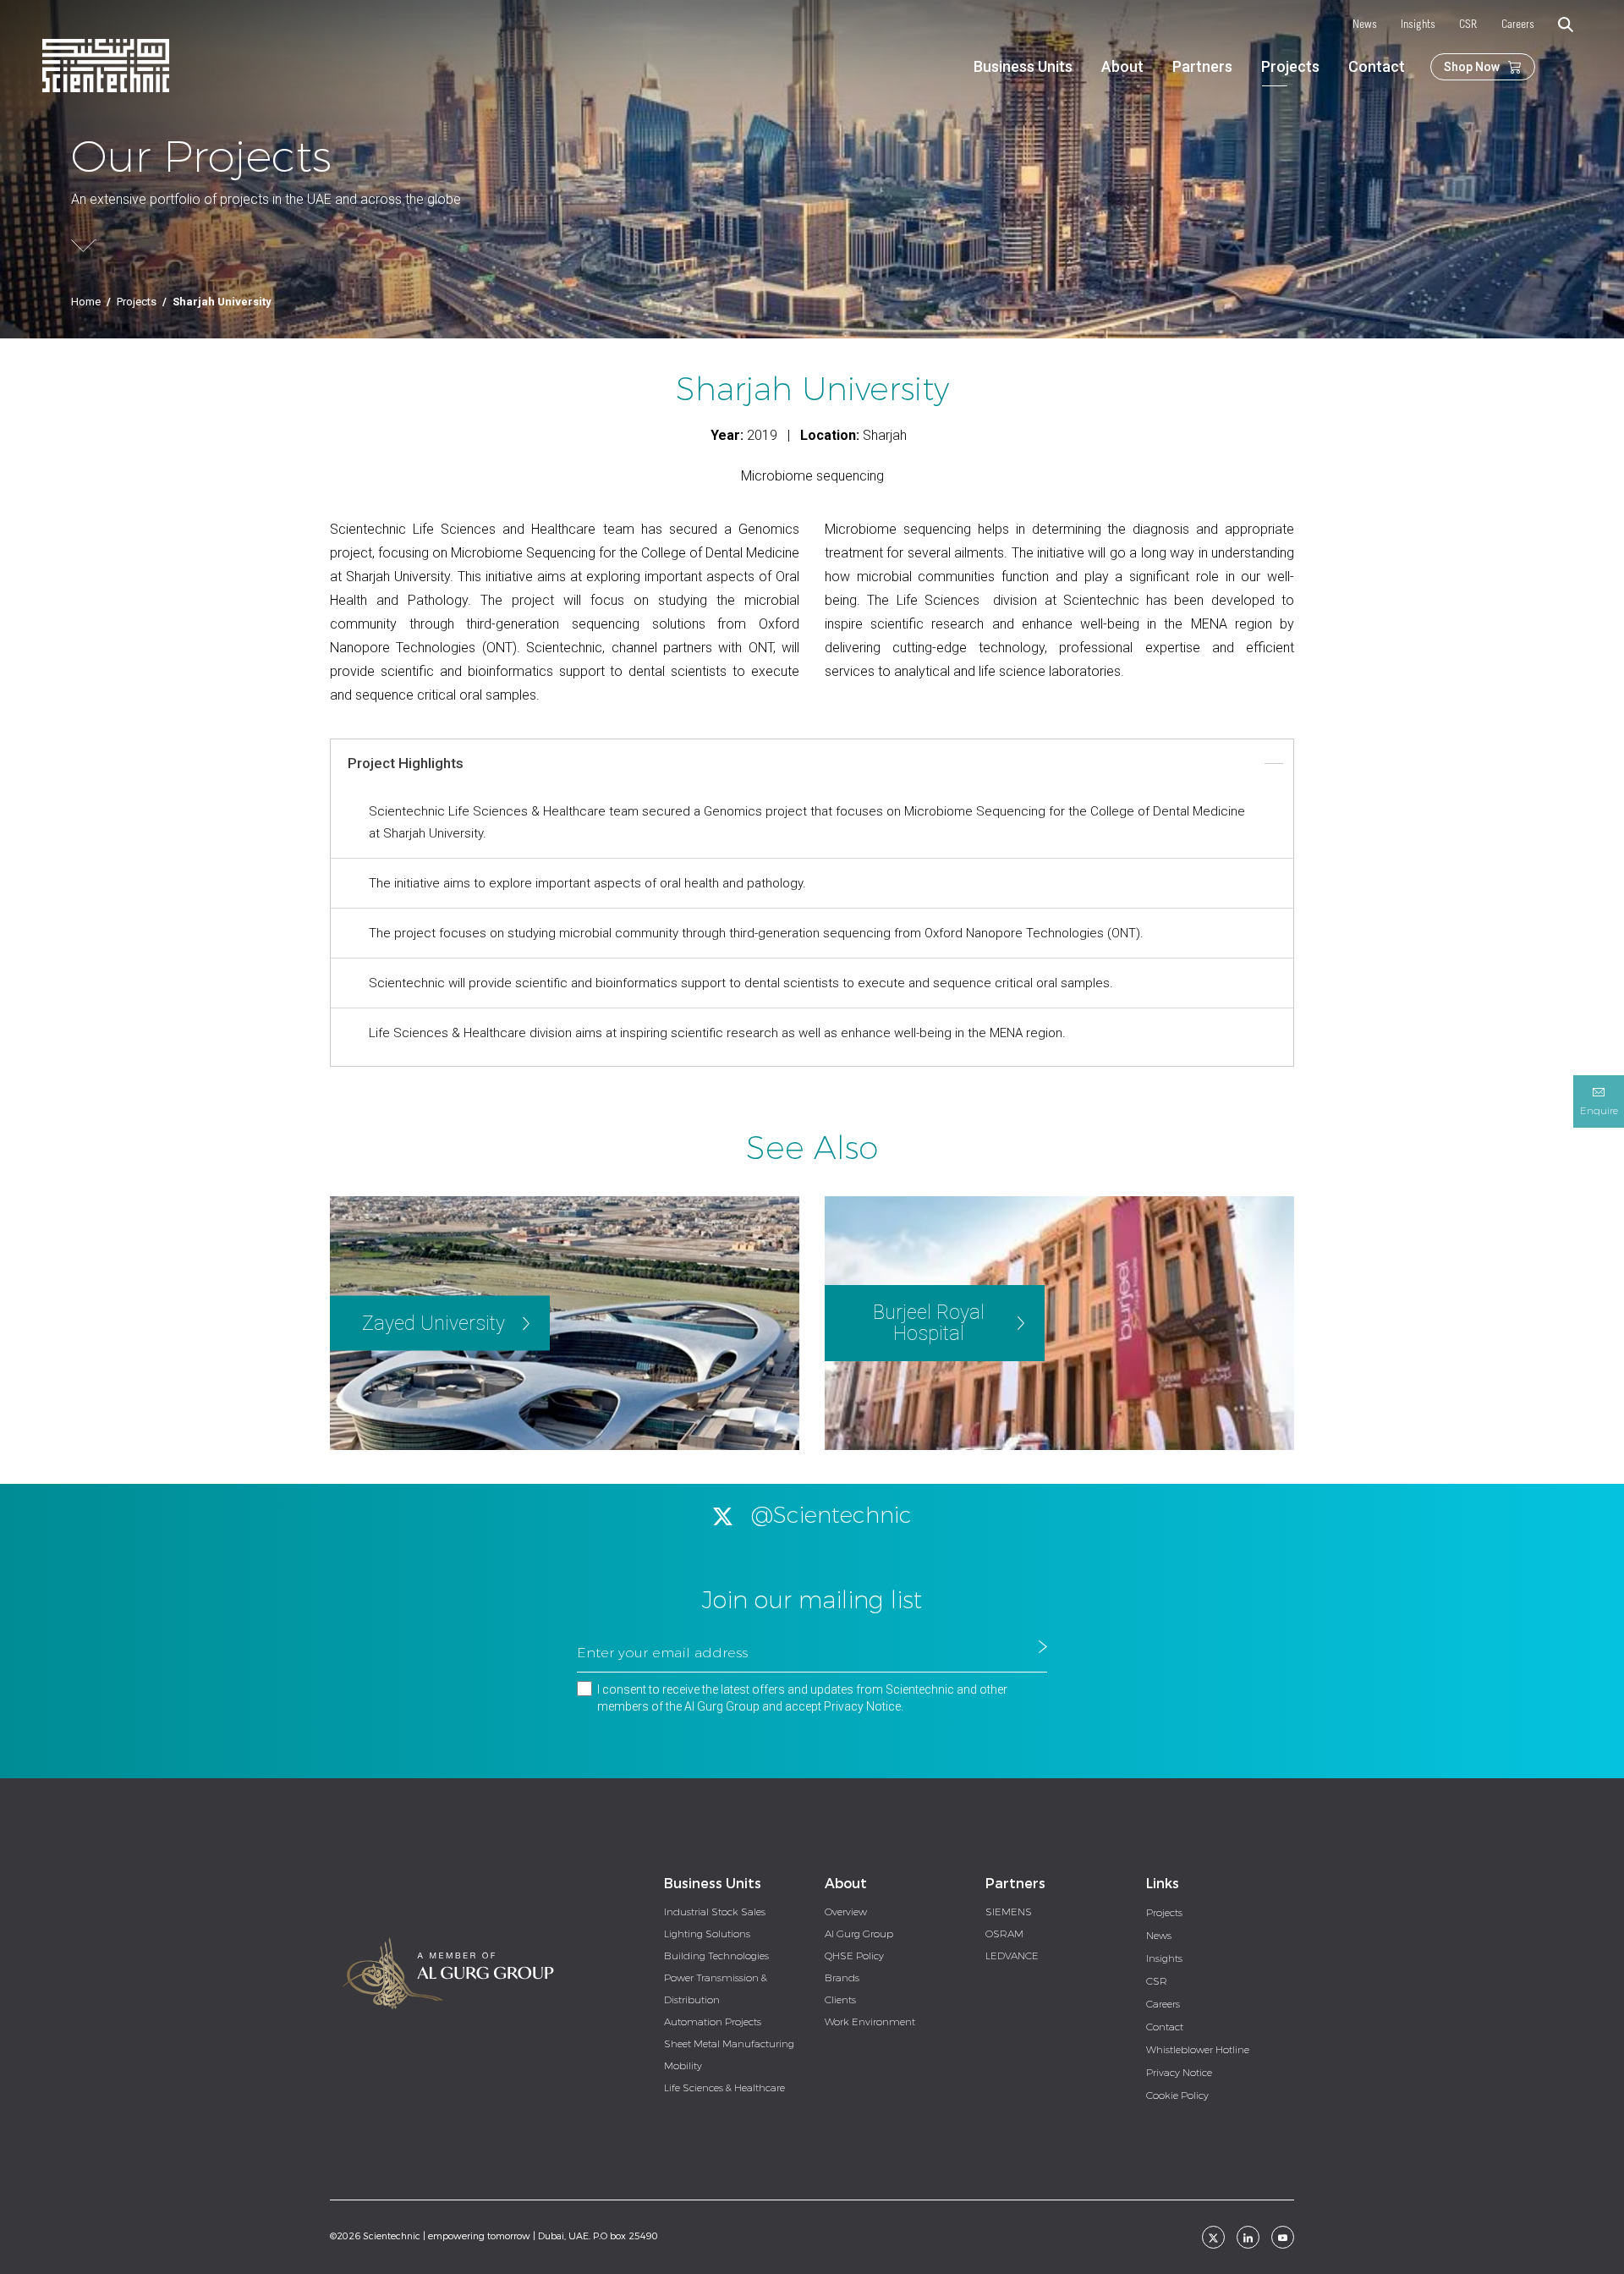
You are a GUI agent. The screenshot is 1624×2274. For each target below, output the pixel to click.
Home (86, 302)
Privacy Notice (862, 1706)
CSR (1468, 25)
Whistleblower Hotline (1198, 2050)
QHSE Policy (854, 1956)
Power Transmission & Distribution (716, 1989)
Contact (1377, 66)
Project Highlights (406, 763)
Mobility (683, 2066)
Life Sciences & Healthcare (724, 2088)
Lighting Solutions (707, 1934)
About (1122, 66)
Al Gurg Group (859, 1934)
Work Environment (870, 2022)
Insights (1418, 25)
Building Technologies (716, 1956)
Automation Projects (713, 2022)
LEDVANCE (1012, 1956)
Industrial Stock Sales (715, 1912)
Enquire (1599, 1111)
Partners (1202, 66)
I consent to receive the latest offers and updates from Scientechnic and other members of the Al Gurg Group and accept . (802, 1698)
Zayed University (433, 1324)
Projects (1290, 66)
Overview (846, 1912)
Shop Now (1472, 67)
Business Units (1023, 66)
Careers (1518, 25)
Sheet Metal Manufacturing (729, 2044)
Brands (842, 1978)
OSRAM (1004, 1934)
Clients (840, 2000)
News (1365, 25)
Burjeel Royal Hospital (929, 1323)
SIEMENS (1009, 1912)
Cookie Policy (1177, 2095)
